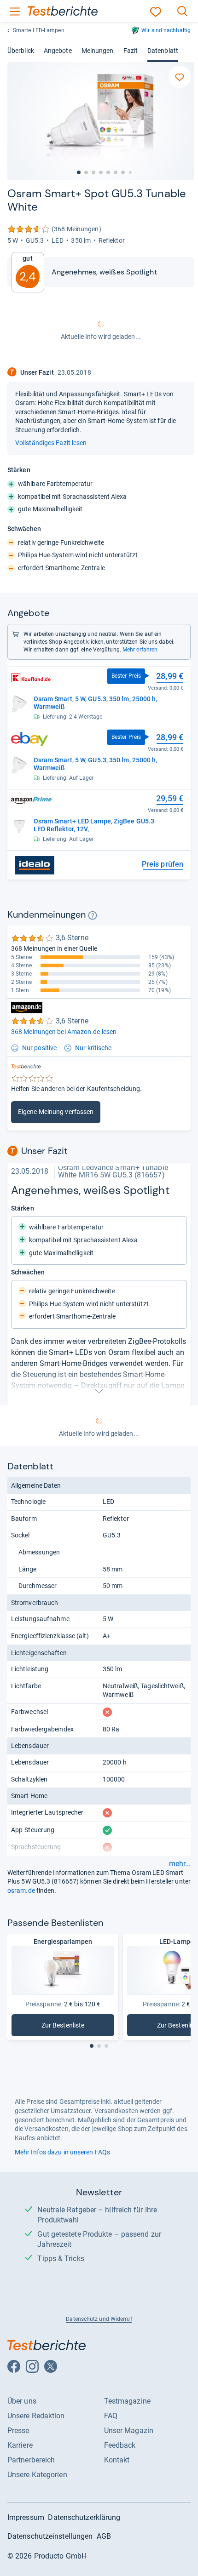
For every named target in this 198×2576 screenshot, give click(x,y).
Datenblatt (163, 51)
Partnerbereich (31, 2460)
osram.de (21, 1891)
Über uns (22, 2401)
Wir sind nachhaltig (166, 30)
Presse (18, 2430)
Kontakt (117, 2460)
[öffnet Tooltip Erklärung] (93, 915)
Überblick (21, 51)
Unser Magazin (129, 2430)
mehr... (180, 1864)
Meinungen (98, 51)
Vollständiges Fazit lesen (51, 443)
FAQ (111, 2416)
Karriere (20, 2445)
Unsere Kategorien (37, 2475)
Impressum (26, 2517)
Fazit (131, 51)
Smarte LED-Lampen (39, 30)
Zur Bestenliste (78, 2027)
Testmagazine (127, 2401)
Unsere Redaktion (36, 2416)
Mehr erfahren (140, 650)
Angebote (58, 51)
